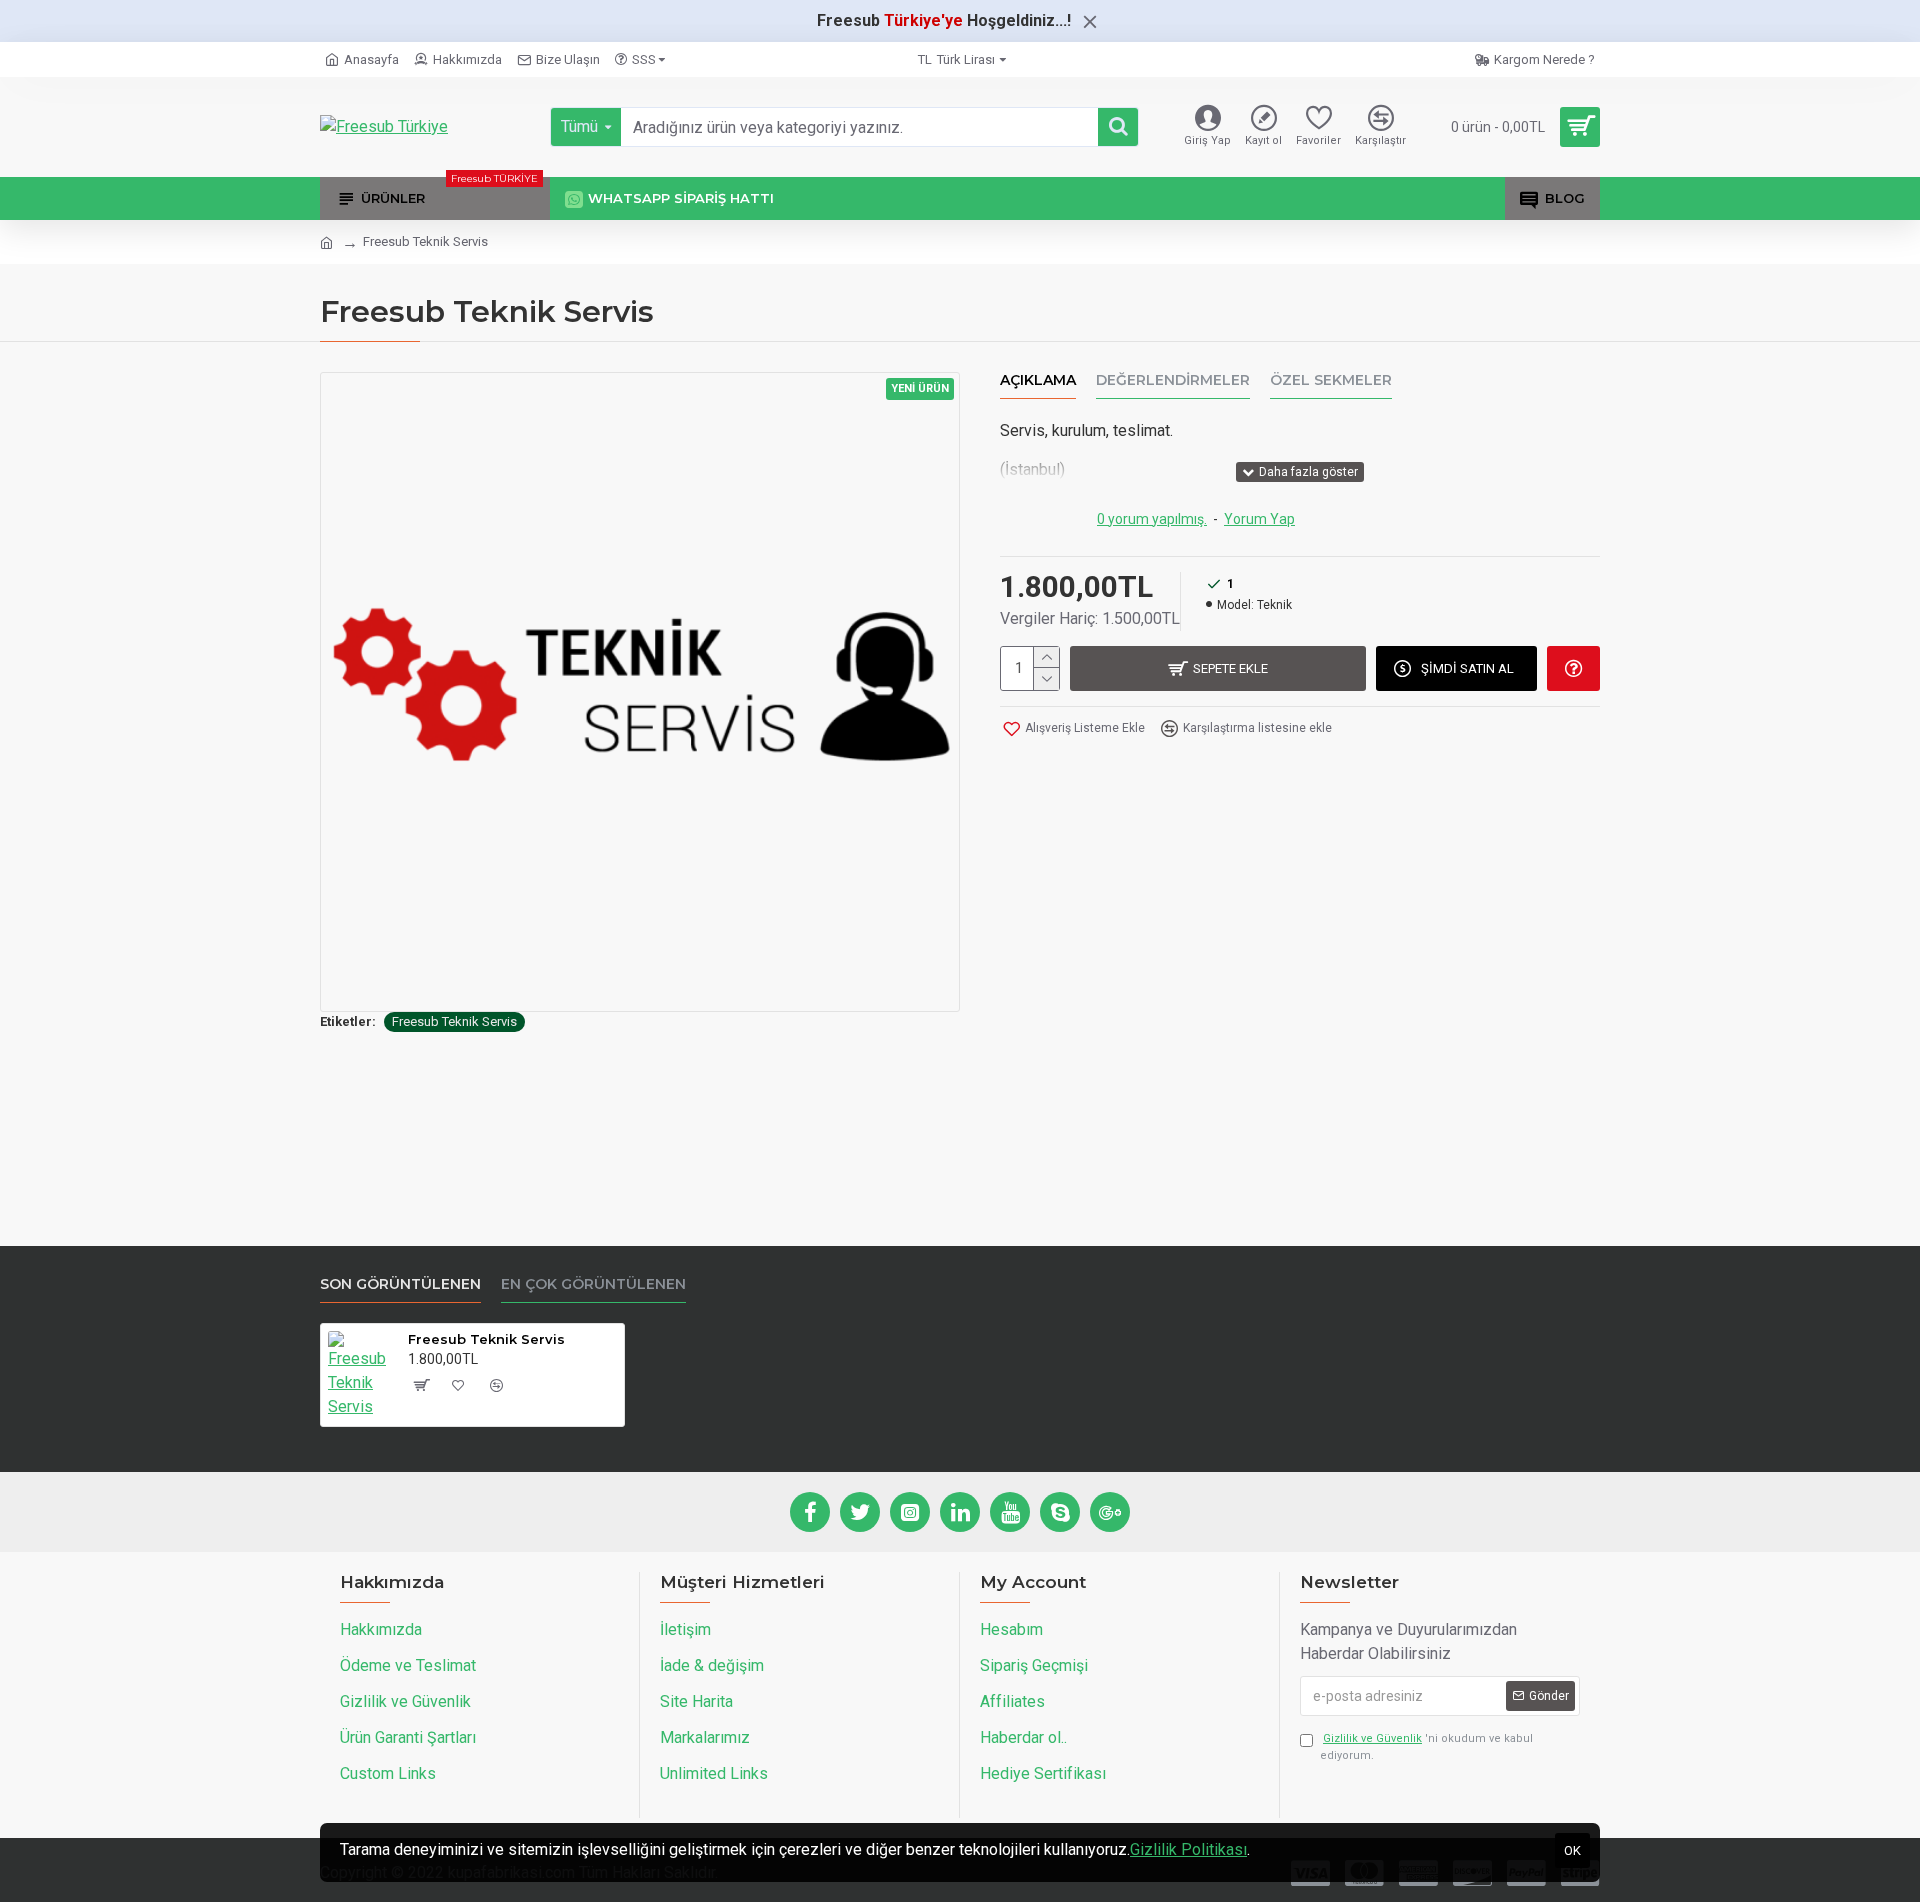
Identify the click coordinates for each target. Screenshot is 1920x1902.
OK (1572, 1850)
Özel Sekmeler (1331, 380)
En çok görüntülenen (593, 1284)
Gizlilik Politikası (1188, 1849)
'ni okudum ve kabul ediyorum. (1426, 1747)
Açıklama (1038, 380)
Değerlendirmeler (1173, 380)
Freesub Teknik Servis (454, 1021)
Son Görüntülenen (400, 1284)
